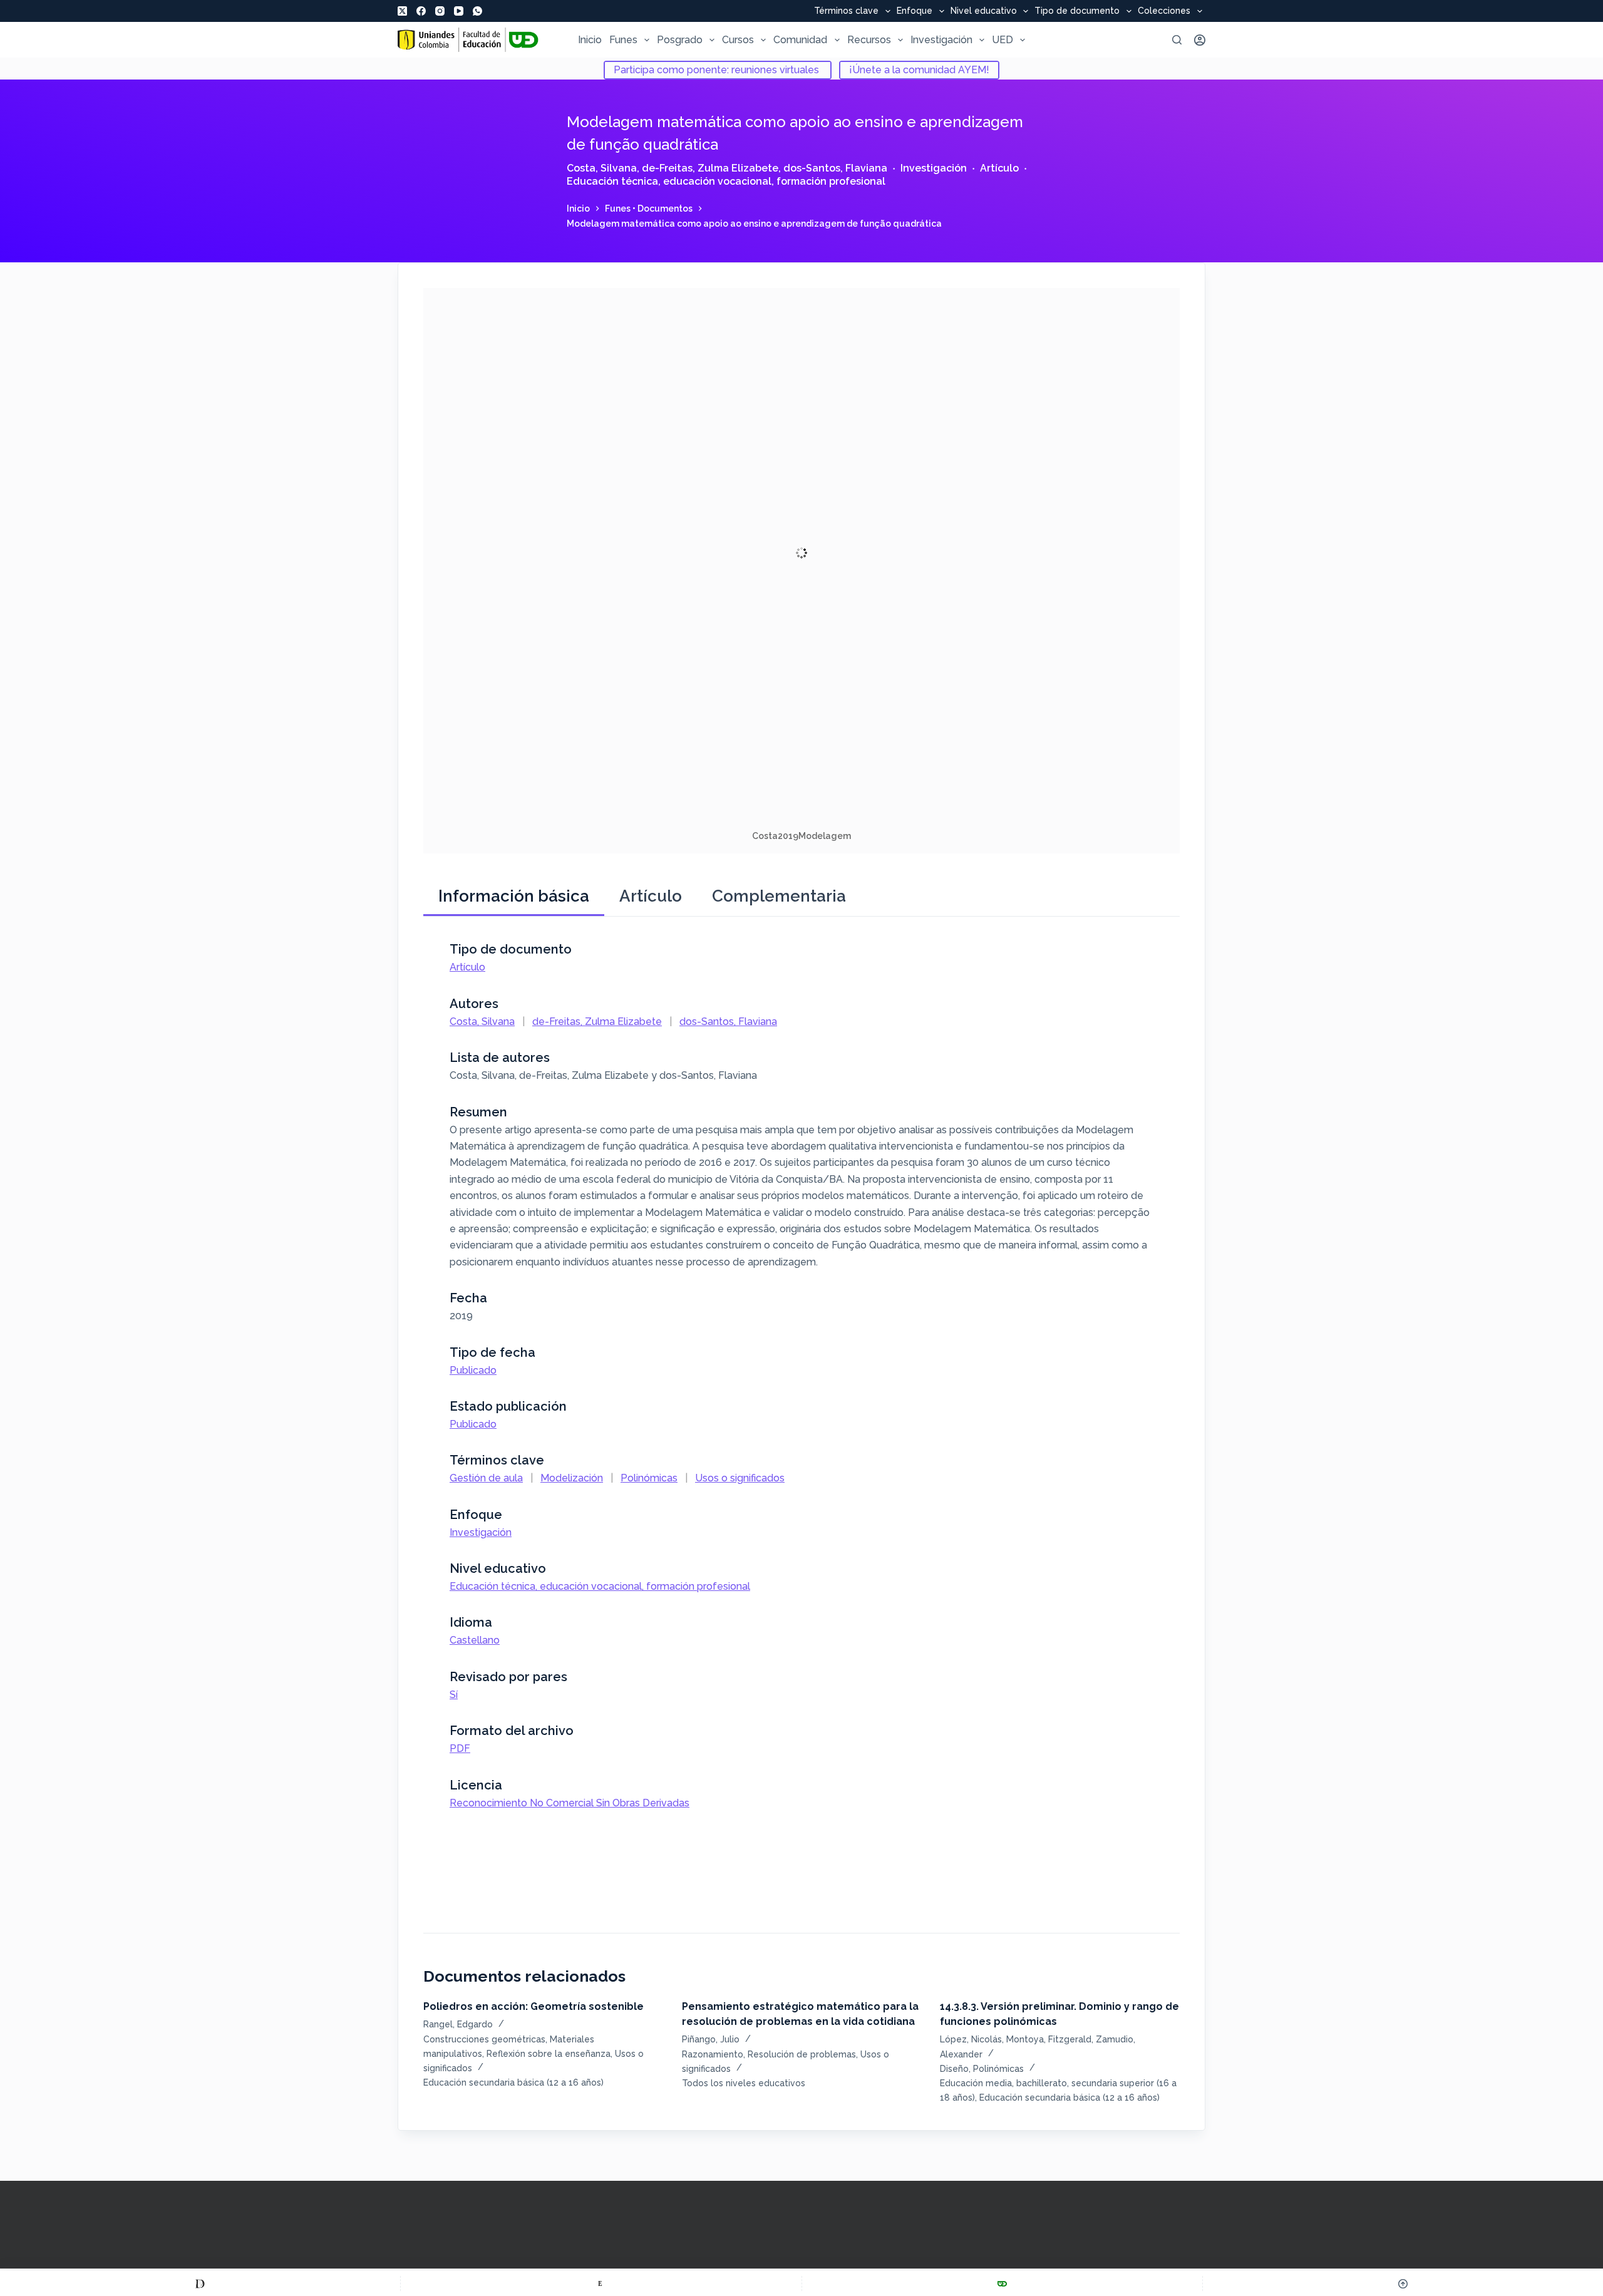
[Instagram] (440, 11)
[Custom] (200, 2283)
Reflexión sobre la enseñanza (549, 2054)
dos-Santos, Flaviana (835, 168)
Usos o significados (740, 1478)
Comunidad (800, 40)
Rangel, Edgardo (458, 2024)
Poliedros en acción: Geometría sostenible (533, 2006)
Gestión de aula (486, 1478)
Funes (623, 40)
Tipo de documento (1077, 11)
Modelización (572, 1478)
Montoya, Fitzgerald (1049, 2039)
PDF (460, 1748)
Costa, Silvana (602, 168)
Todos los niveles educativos (744, 2083)
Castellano (475, 1640)
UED (1003, 40)
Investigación (941, 40)
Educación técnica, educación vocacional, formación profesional (726, 181)
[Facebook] (421, 11)
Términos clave (846, 11)
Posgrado (680, 40)
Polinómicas (649, 1478)
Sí (454, 1695)
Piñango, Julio (711, 2039)
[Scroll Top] (1403, 2283)
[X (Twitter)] (402, 11)
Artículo (999, 168)
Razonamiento (713, 2054)
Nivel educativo (984, 11)
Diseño (954, 2069)
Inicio (590, 40)
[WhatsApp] (477, 11)
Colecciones (1164, 11)
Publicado (473, 1370)
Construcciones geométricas (484, 2039)
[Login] (1200, 40)
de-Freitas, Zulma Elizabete (710, 168)
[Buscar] (1177, 40)
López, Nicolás (971, 2039)
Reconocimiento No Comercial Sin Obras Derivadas (570, 1803)
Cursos (738, 40)
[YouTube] (459, 11)
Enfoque (915, 11)
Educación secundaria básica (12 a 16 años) (513, 2082)
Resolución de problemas (802, 2054)
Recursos (869, 40)
